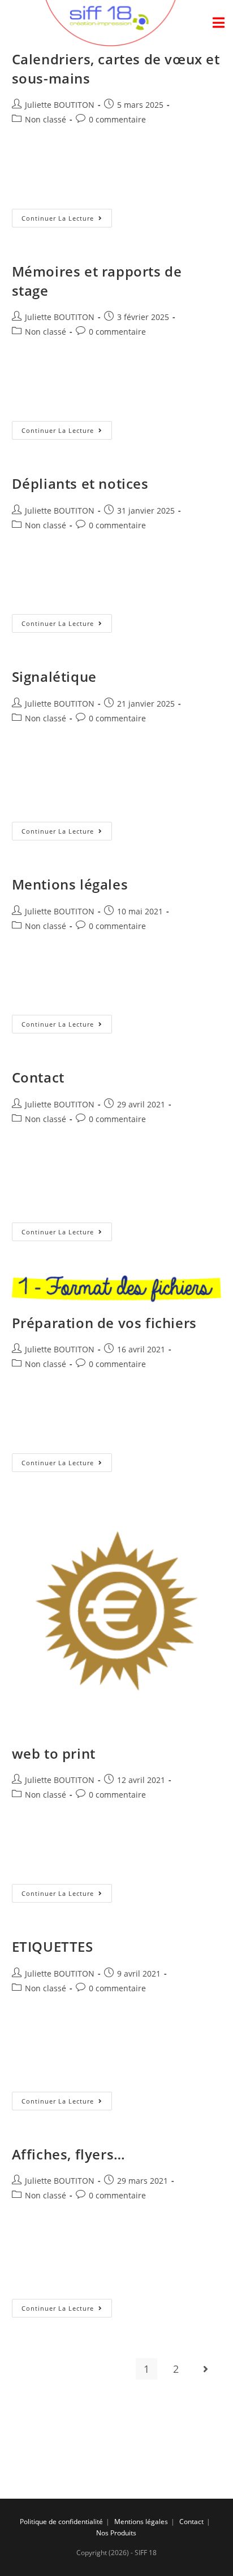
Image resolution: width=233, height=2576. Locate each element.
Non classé (46, 119)
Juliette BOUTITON (60, 105)
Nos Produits (116, 2533)
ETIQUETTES (53, 1946)
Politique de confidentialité (61, 2522)
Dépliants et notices (80, 483)
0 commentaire (117, 119)
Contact (38, 1077)
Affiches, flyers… (69, 2154)
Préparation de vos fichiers (104, 1323)
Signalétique (54, 676)
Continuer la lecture (58, 218)
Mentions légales (70, 884)
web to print (54, 1753)
